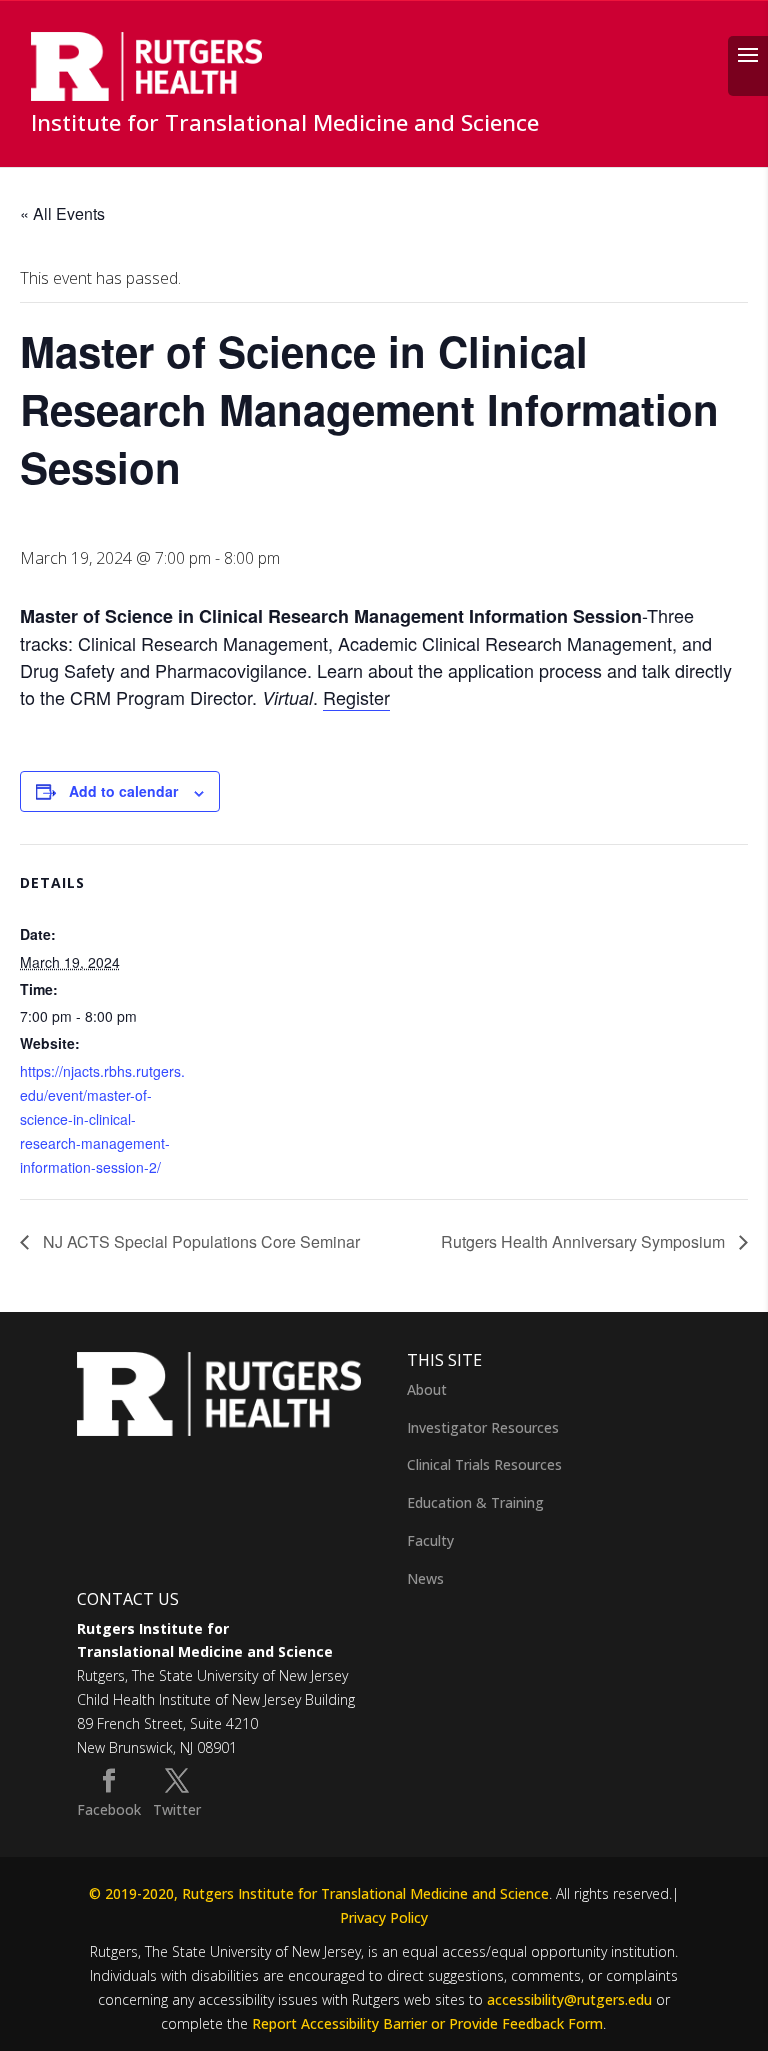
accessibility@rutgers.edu (569, 1999)
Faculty (430, 1540)
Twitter (177, 1809)
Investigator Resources (483, 1427)
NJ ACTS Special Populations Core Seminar (199, 1241)
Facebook (109, 1809)
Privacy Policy (384, 1917)
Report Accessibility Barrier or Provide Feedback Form (427, 2023)
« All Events (62, 213)
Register (356, 697)
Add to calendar (123, 791)
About (427, 1389)
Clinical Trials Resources (484, 1464)
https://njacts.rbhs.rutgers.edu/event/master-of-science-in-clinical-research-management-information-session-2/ (102, 1119)
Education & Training (475, 1502)
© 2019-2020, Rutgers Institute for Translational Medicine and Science (319, 1893)
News (425, 1578)
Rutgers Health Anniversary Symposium (585, 1241)
